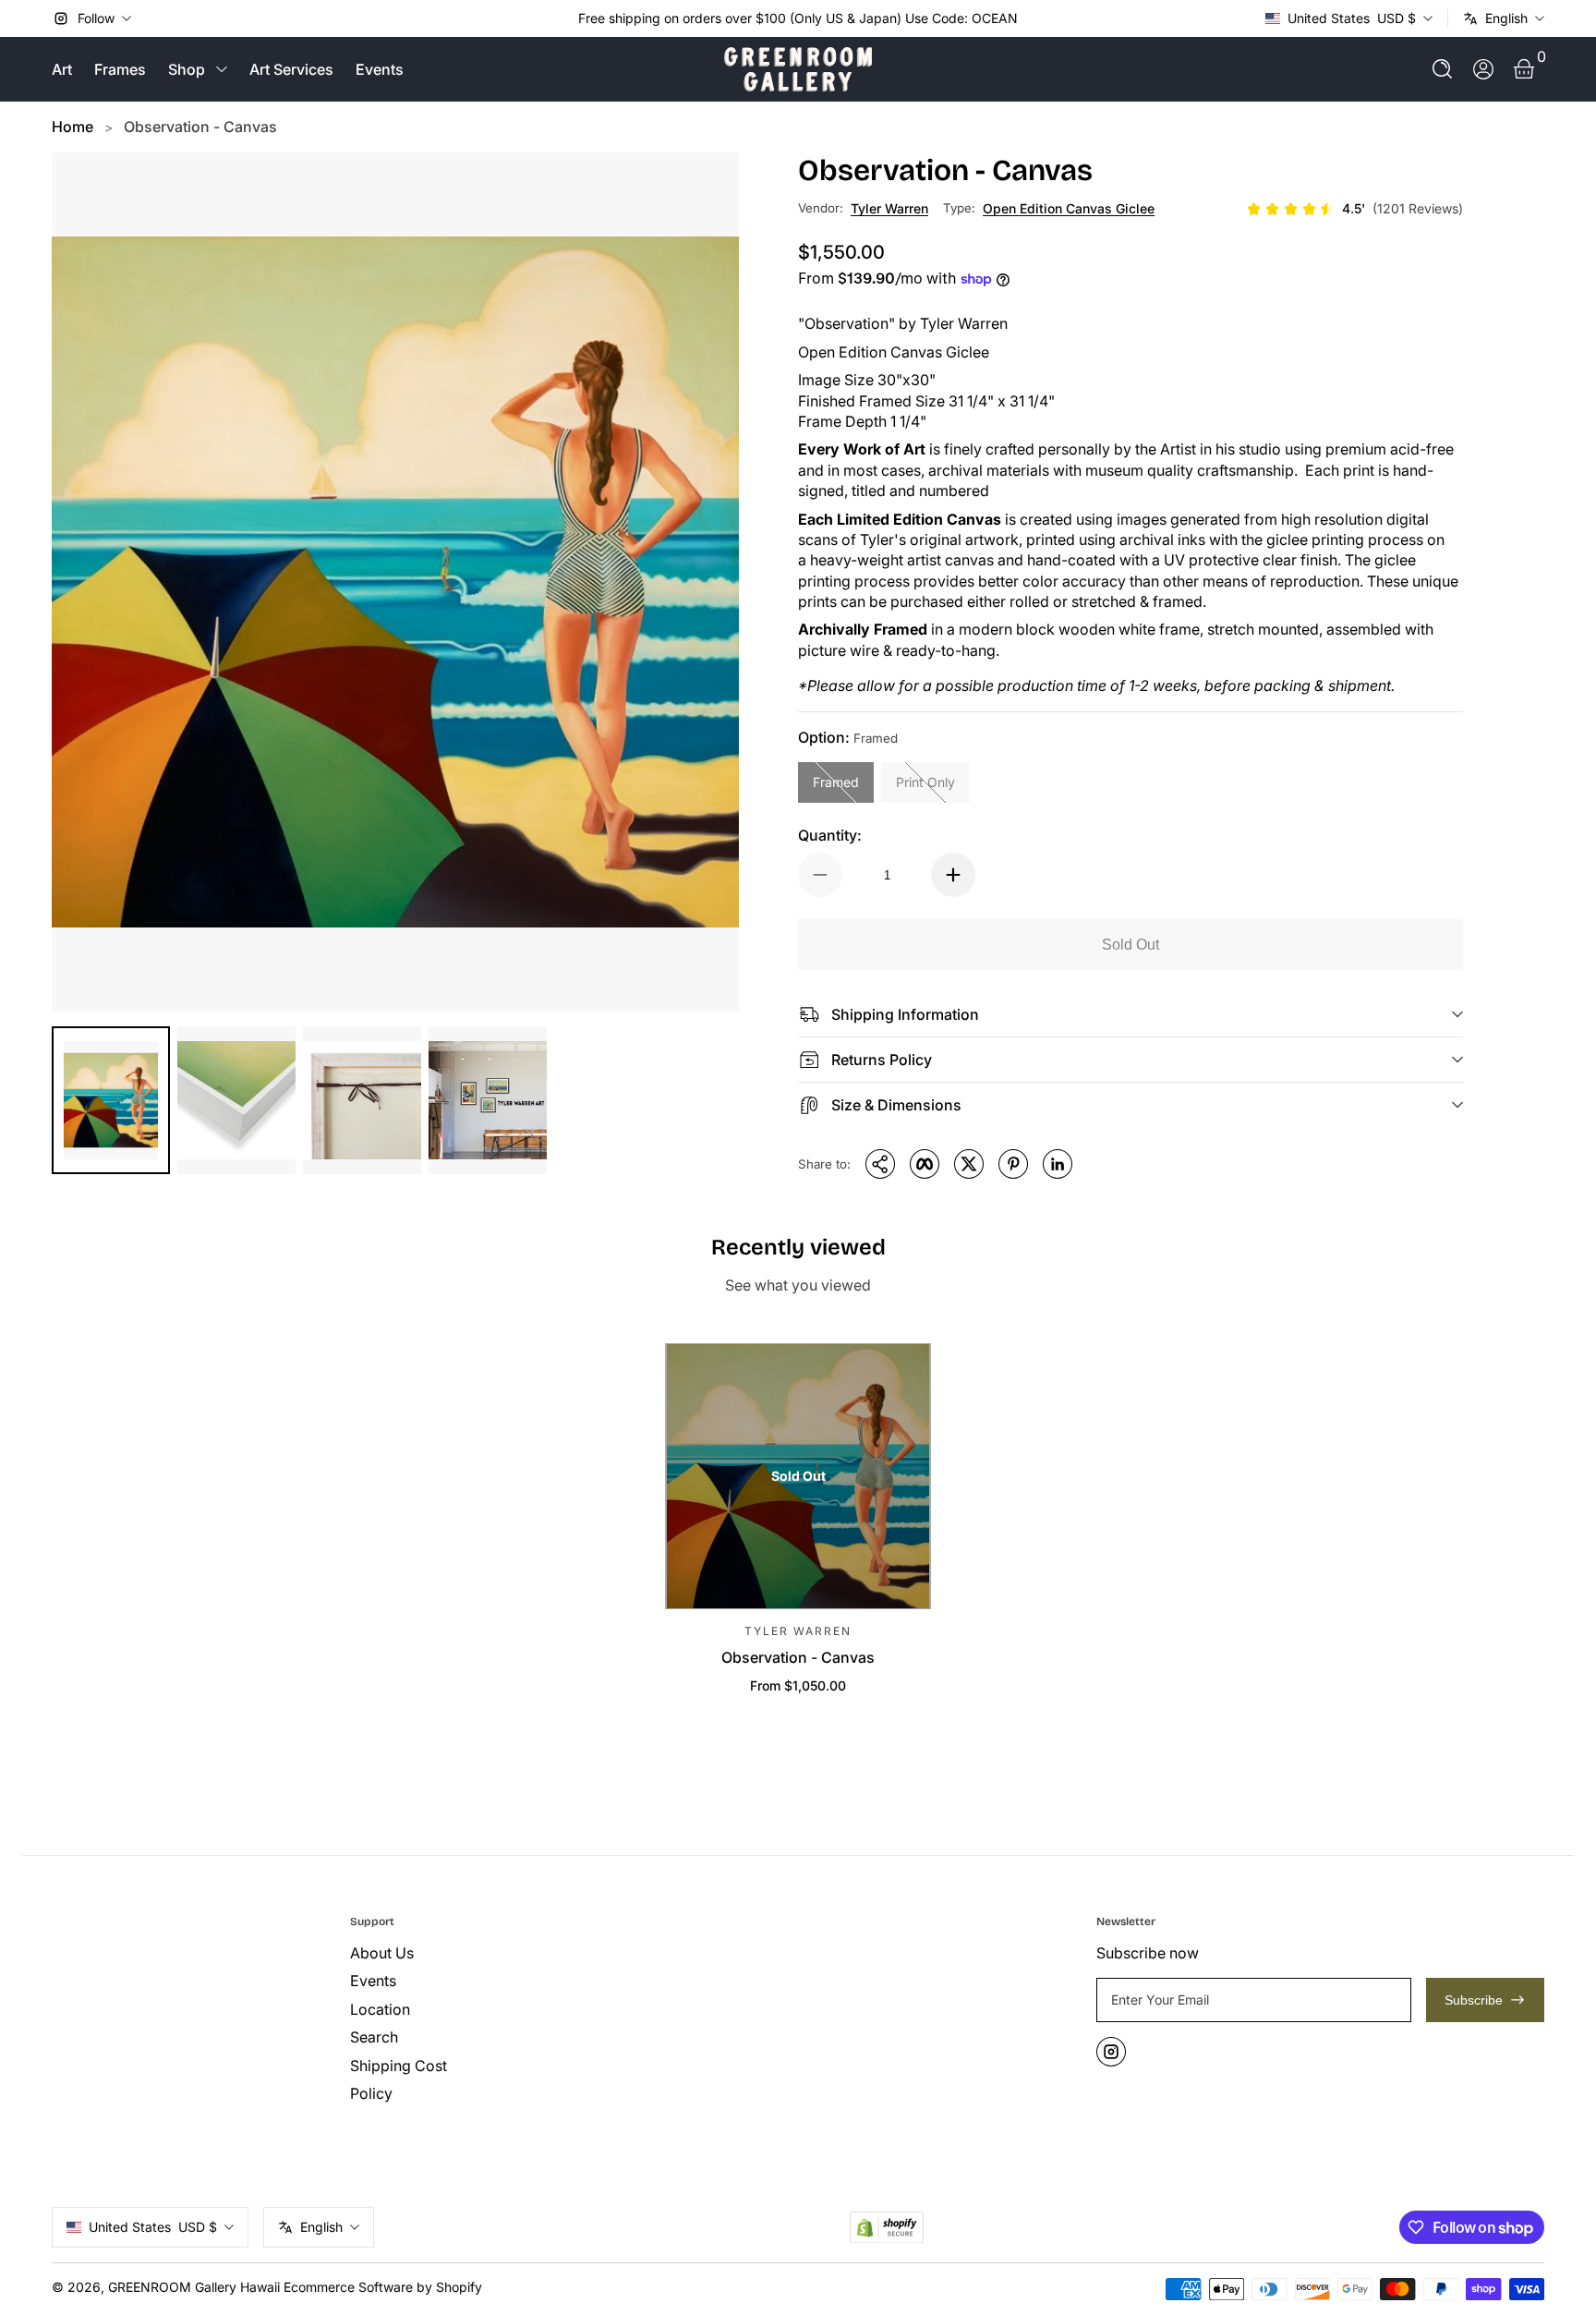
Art (62, 69)
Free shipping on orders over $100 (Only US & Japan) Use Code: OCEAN (798, 18)
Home (73, 127)
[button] (1443, 69)
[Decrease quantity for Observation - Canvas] (820, 875)
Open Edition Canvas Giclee (1069, 208)
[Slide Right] (1033, 18)
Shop (187, 69)
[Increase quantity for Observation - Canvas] (953, 875)
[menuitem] (492, 1953)
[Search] (1443, 69)
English (1506, 18)
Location (380, 2009)
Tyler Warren (889, 208)
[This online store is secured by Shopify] (887, 2228)
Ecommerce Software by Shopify (383, 2287)
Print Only (925, 782)
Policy (371, 2093)
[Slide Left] (563, 18)
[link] (1354, 209)
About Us (382, 1953)
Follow (96, 18)
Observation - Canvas (200, 127)
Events (380, 69)
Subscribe (1474, 2000)
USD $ (1352, 18)
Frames (120, 69)
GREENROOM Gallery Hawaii (194, 2287)
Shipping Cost (399, 2066)
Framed (836, 782)
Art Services (291, 69)
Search (374, 2037)
